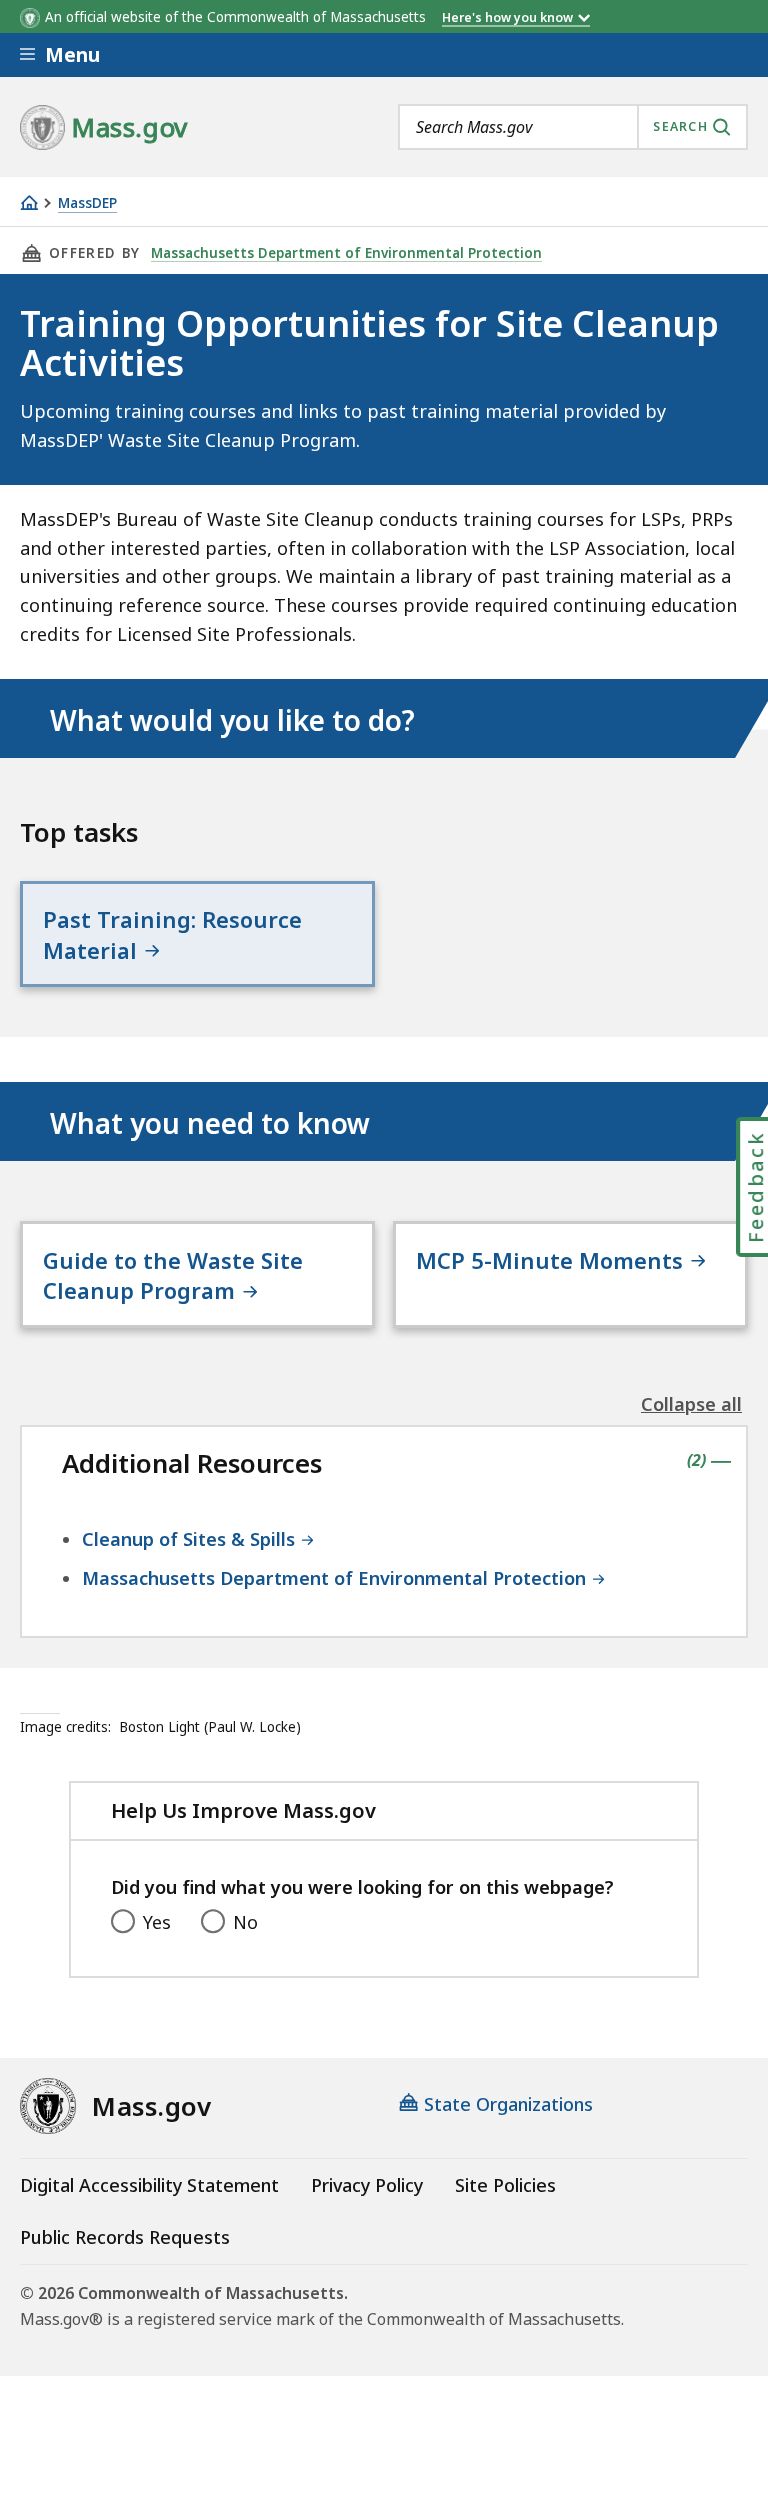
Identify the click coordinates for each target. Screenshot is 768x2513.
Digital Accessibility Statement (149, 2185)
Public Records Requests (125, 2237)
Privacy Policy (367, 2185)
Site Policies (505, 2185)
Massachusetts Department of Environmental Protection (346, 253)
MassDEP (87, 203)
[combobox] (573, 127)
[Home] (29, 202)
